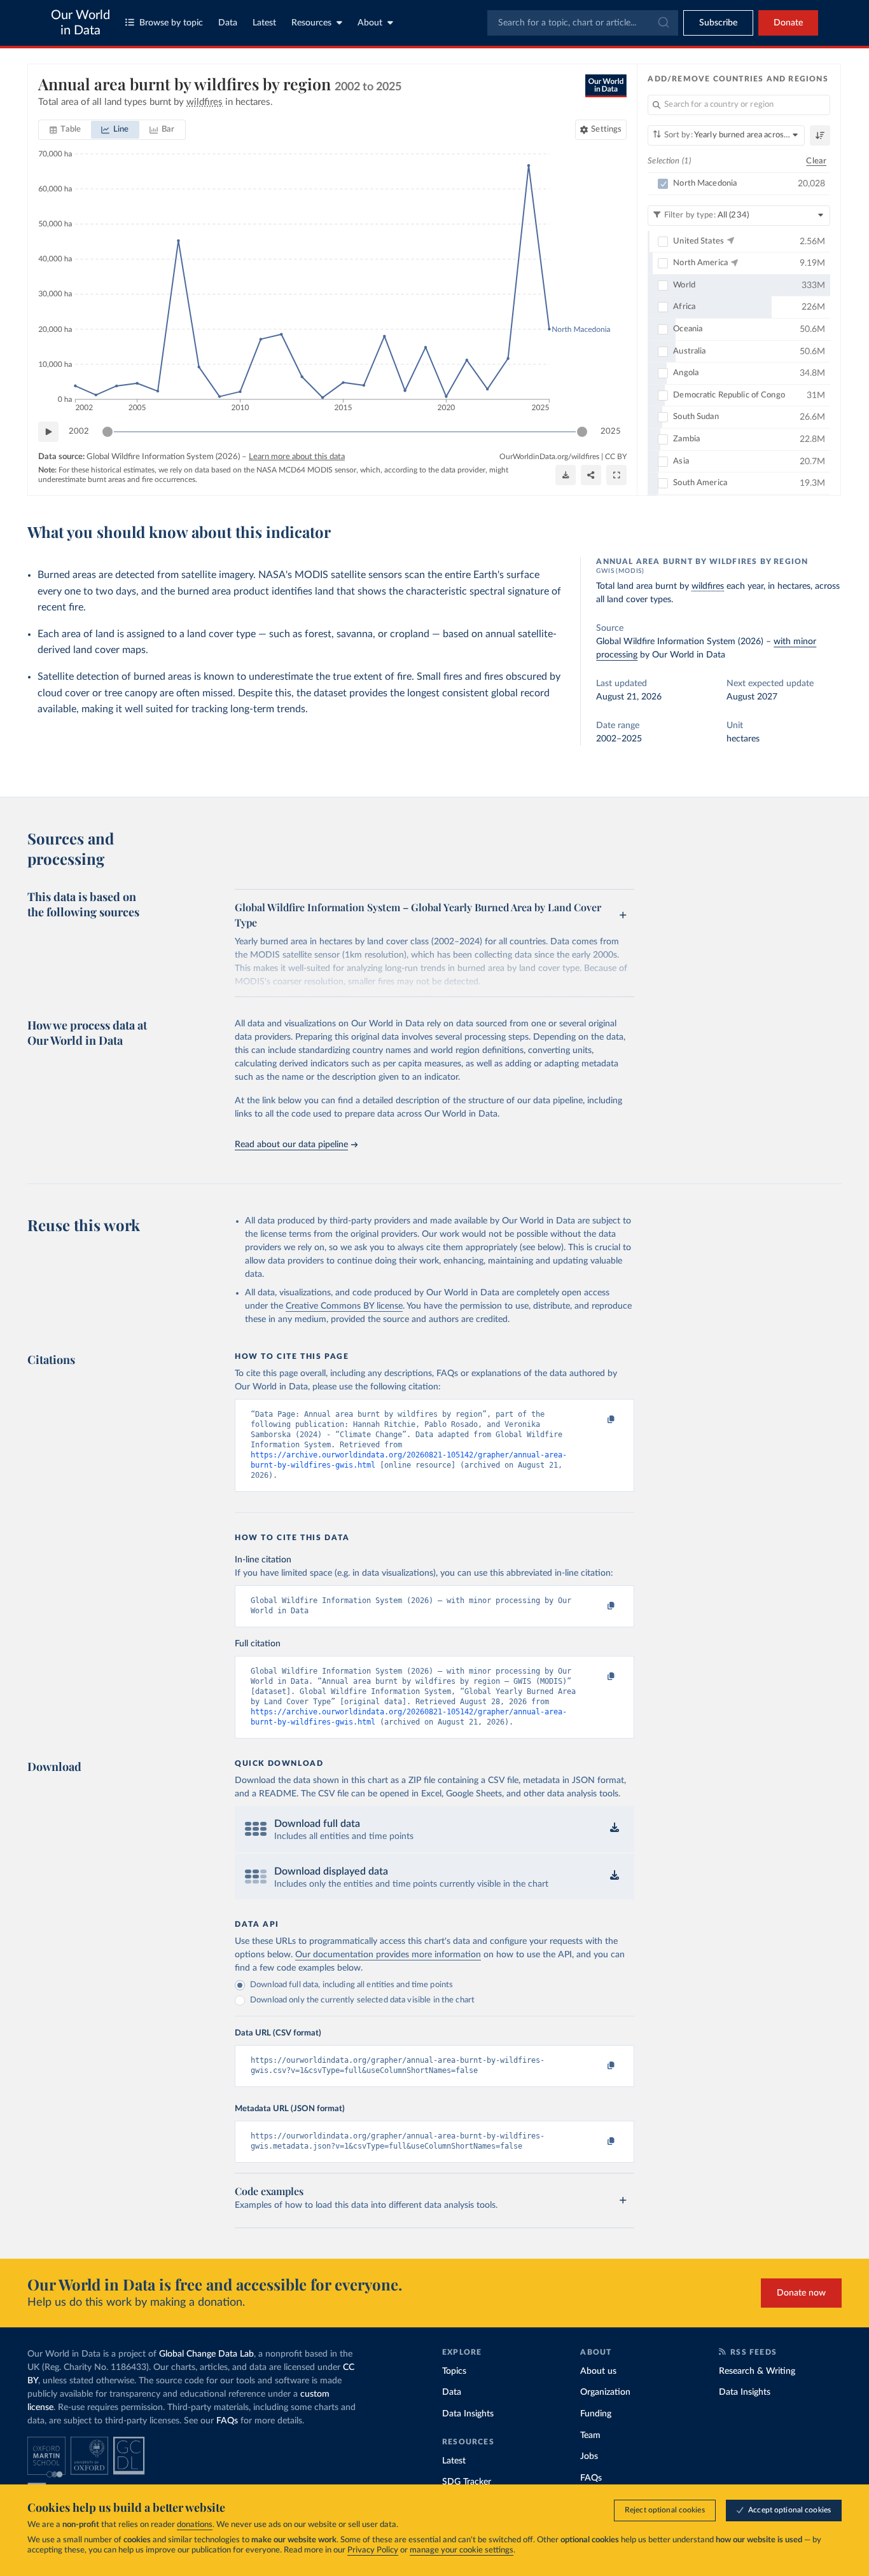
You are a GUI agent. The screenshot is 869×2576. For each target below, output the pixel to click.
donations (195, 2525)
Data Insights (468, 2414)
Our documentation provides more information (388, 1955)
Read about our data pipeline (291, 1145)
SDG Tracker (467, 2482)
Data (228, 23)
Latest (264, 23)
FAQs (227, 2421)
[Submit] (663, 23)
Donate (788, 23)
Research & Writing (757, 2371)
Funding (596, 2414)
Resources (311, 23)
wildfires (708, 586)
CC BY (616, 457)
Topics (454, 2371)
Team (590, 2435)
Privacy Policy (373, 2550)
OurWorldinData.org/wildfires (549, 457)
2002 (79, 431)
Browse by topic (171, 23)
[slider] (108, 432)
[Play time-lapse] (48, 432)
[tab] (65, 130)
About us (598, 2371)
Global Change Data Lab (206, 2354)
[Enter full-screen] (616, 475)
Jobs (589, 2456)
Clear (816, 161)
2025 (611, 431)
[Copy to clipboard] (598, 1420)
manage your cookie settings (462, 2550)
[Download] (566, 475)
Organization (605, 2392)
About (370, 23)
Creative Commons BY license (344, 1306)
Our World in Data (80, 23)
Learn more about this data (297, 457)
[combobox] (583, 23)
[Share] (591, 475)
